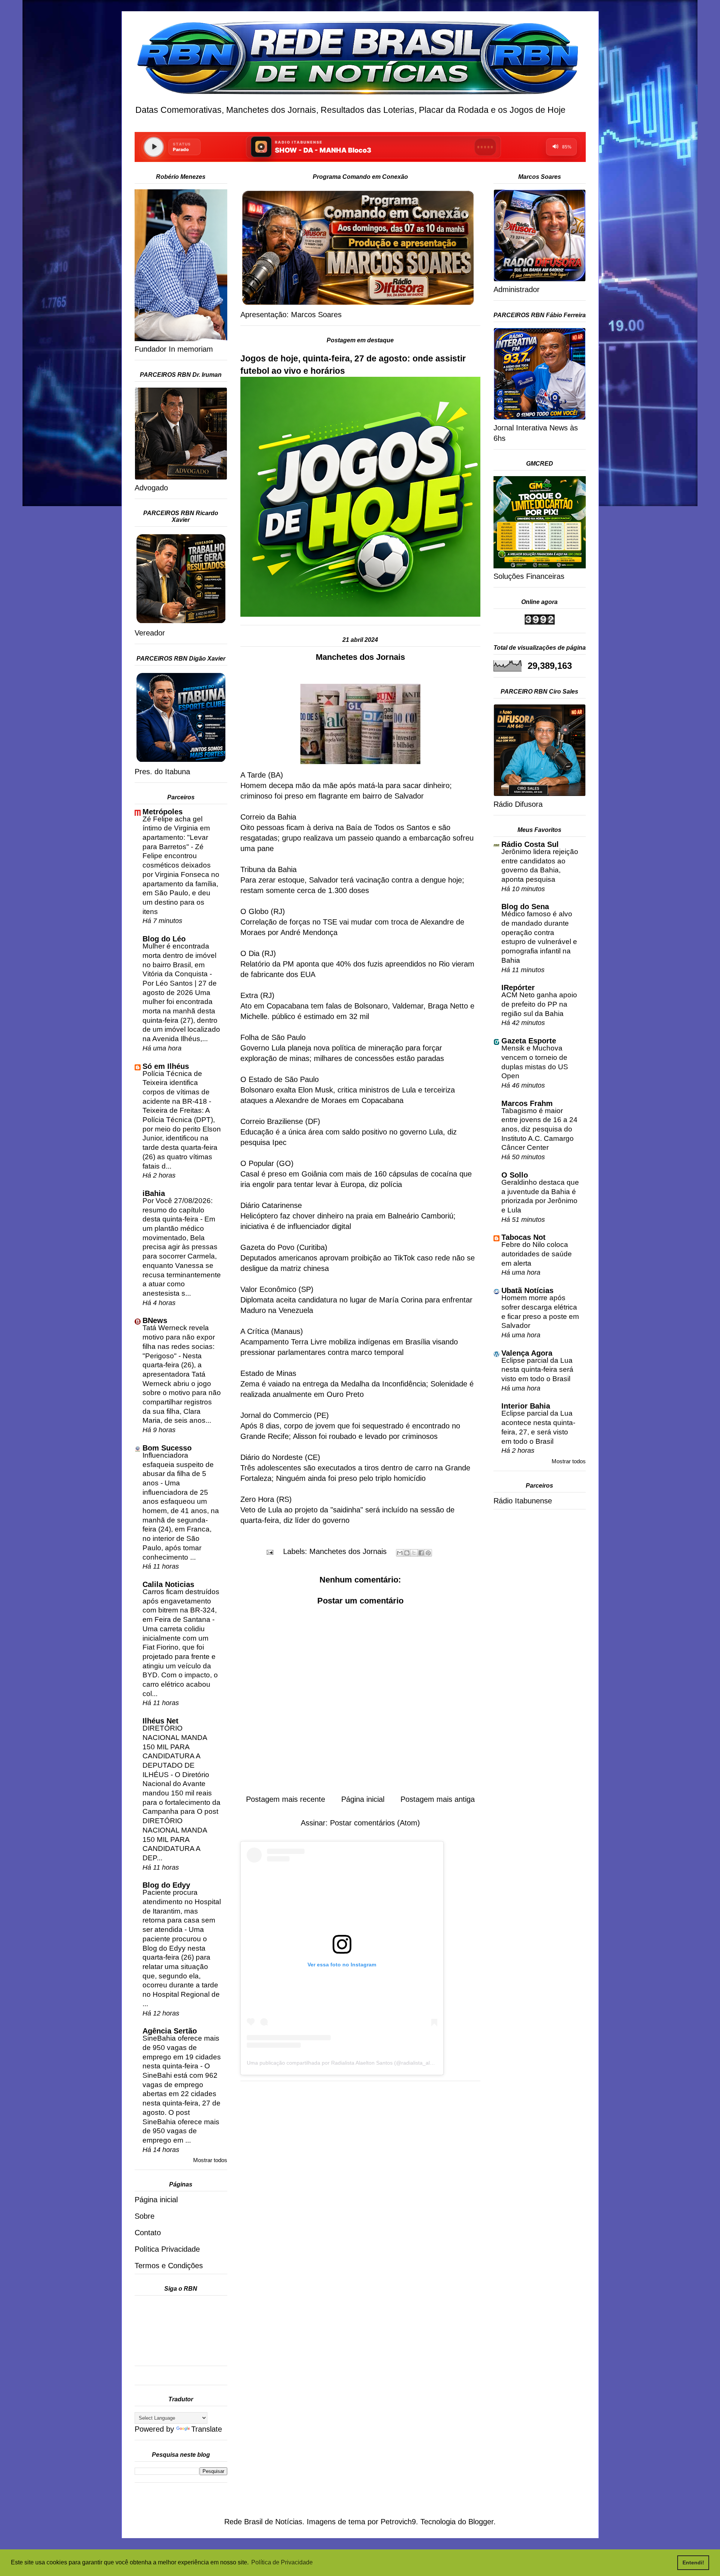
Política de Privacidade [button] (282, 2562)
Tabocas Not (523, 1237)
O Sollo (515, 1175)
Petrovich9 (398, 2522)
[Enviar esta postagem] (269, 1551)
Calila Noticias (168, 1584)
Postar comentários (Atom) (375, 1823)
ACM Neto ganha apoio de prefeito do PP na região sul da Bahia (539, 1004)
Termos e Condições (169, 2266)
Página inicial (363, 1799)
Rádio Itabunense (523, 1501)
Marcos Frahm (527, 1103)
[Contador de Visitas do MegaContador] (540, 622)
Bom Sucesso (167, 1448)
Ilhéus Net (160, 1721)
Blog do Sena (525, 907)
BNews (155, 1320)
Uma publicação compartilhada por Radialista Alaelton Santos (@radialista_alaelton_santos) (356, 2063)
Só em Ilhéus (166, 1066)
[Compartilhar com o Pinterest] (428, 1553)
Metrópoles (163, 812)
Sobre (145, 2216)
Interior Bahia (526, 1406)
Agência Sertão (170, 2031)
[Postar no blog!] (407, 1553)
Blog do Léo (164, 939)
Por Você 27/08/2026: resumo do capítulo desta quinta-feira (178, 1210)
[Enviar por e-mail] (400, 1553)
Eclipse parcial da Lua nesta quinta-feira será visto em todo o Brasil (537, 1370)
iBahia (154, 1193)
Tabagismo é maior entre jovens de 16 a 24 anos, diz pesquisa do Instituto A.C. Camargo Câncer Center (539, 1129)
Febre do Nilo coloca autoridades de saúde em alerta (537, 1254)
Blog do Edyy (166, 1885)
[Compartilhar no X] (414, 1553)
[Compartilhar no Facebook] (421, 1553)
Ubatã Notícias (527, 1290)
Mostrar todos (210, 2160)
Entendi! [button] (693, 2563)
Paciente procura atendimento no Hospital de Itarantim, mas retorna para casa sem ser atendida (182, 1911)
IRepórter (518, 988)
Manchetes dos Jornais (348, 1551)
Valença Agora (527, 1353)
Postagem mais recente (286, 1799)
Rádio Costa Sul (530, 844)
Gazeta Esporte (529, 1041)
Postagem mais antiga (438, 1799)
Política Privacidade (167, 2249)
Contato (148, 2233)
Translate (207, 2429)
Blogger (481, 2522)
